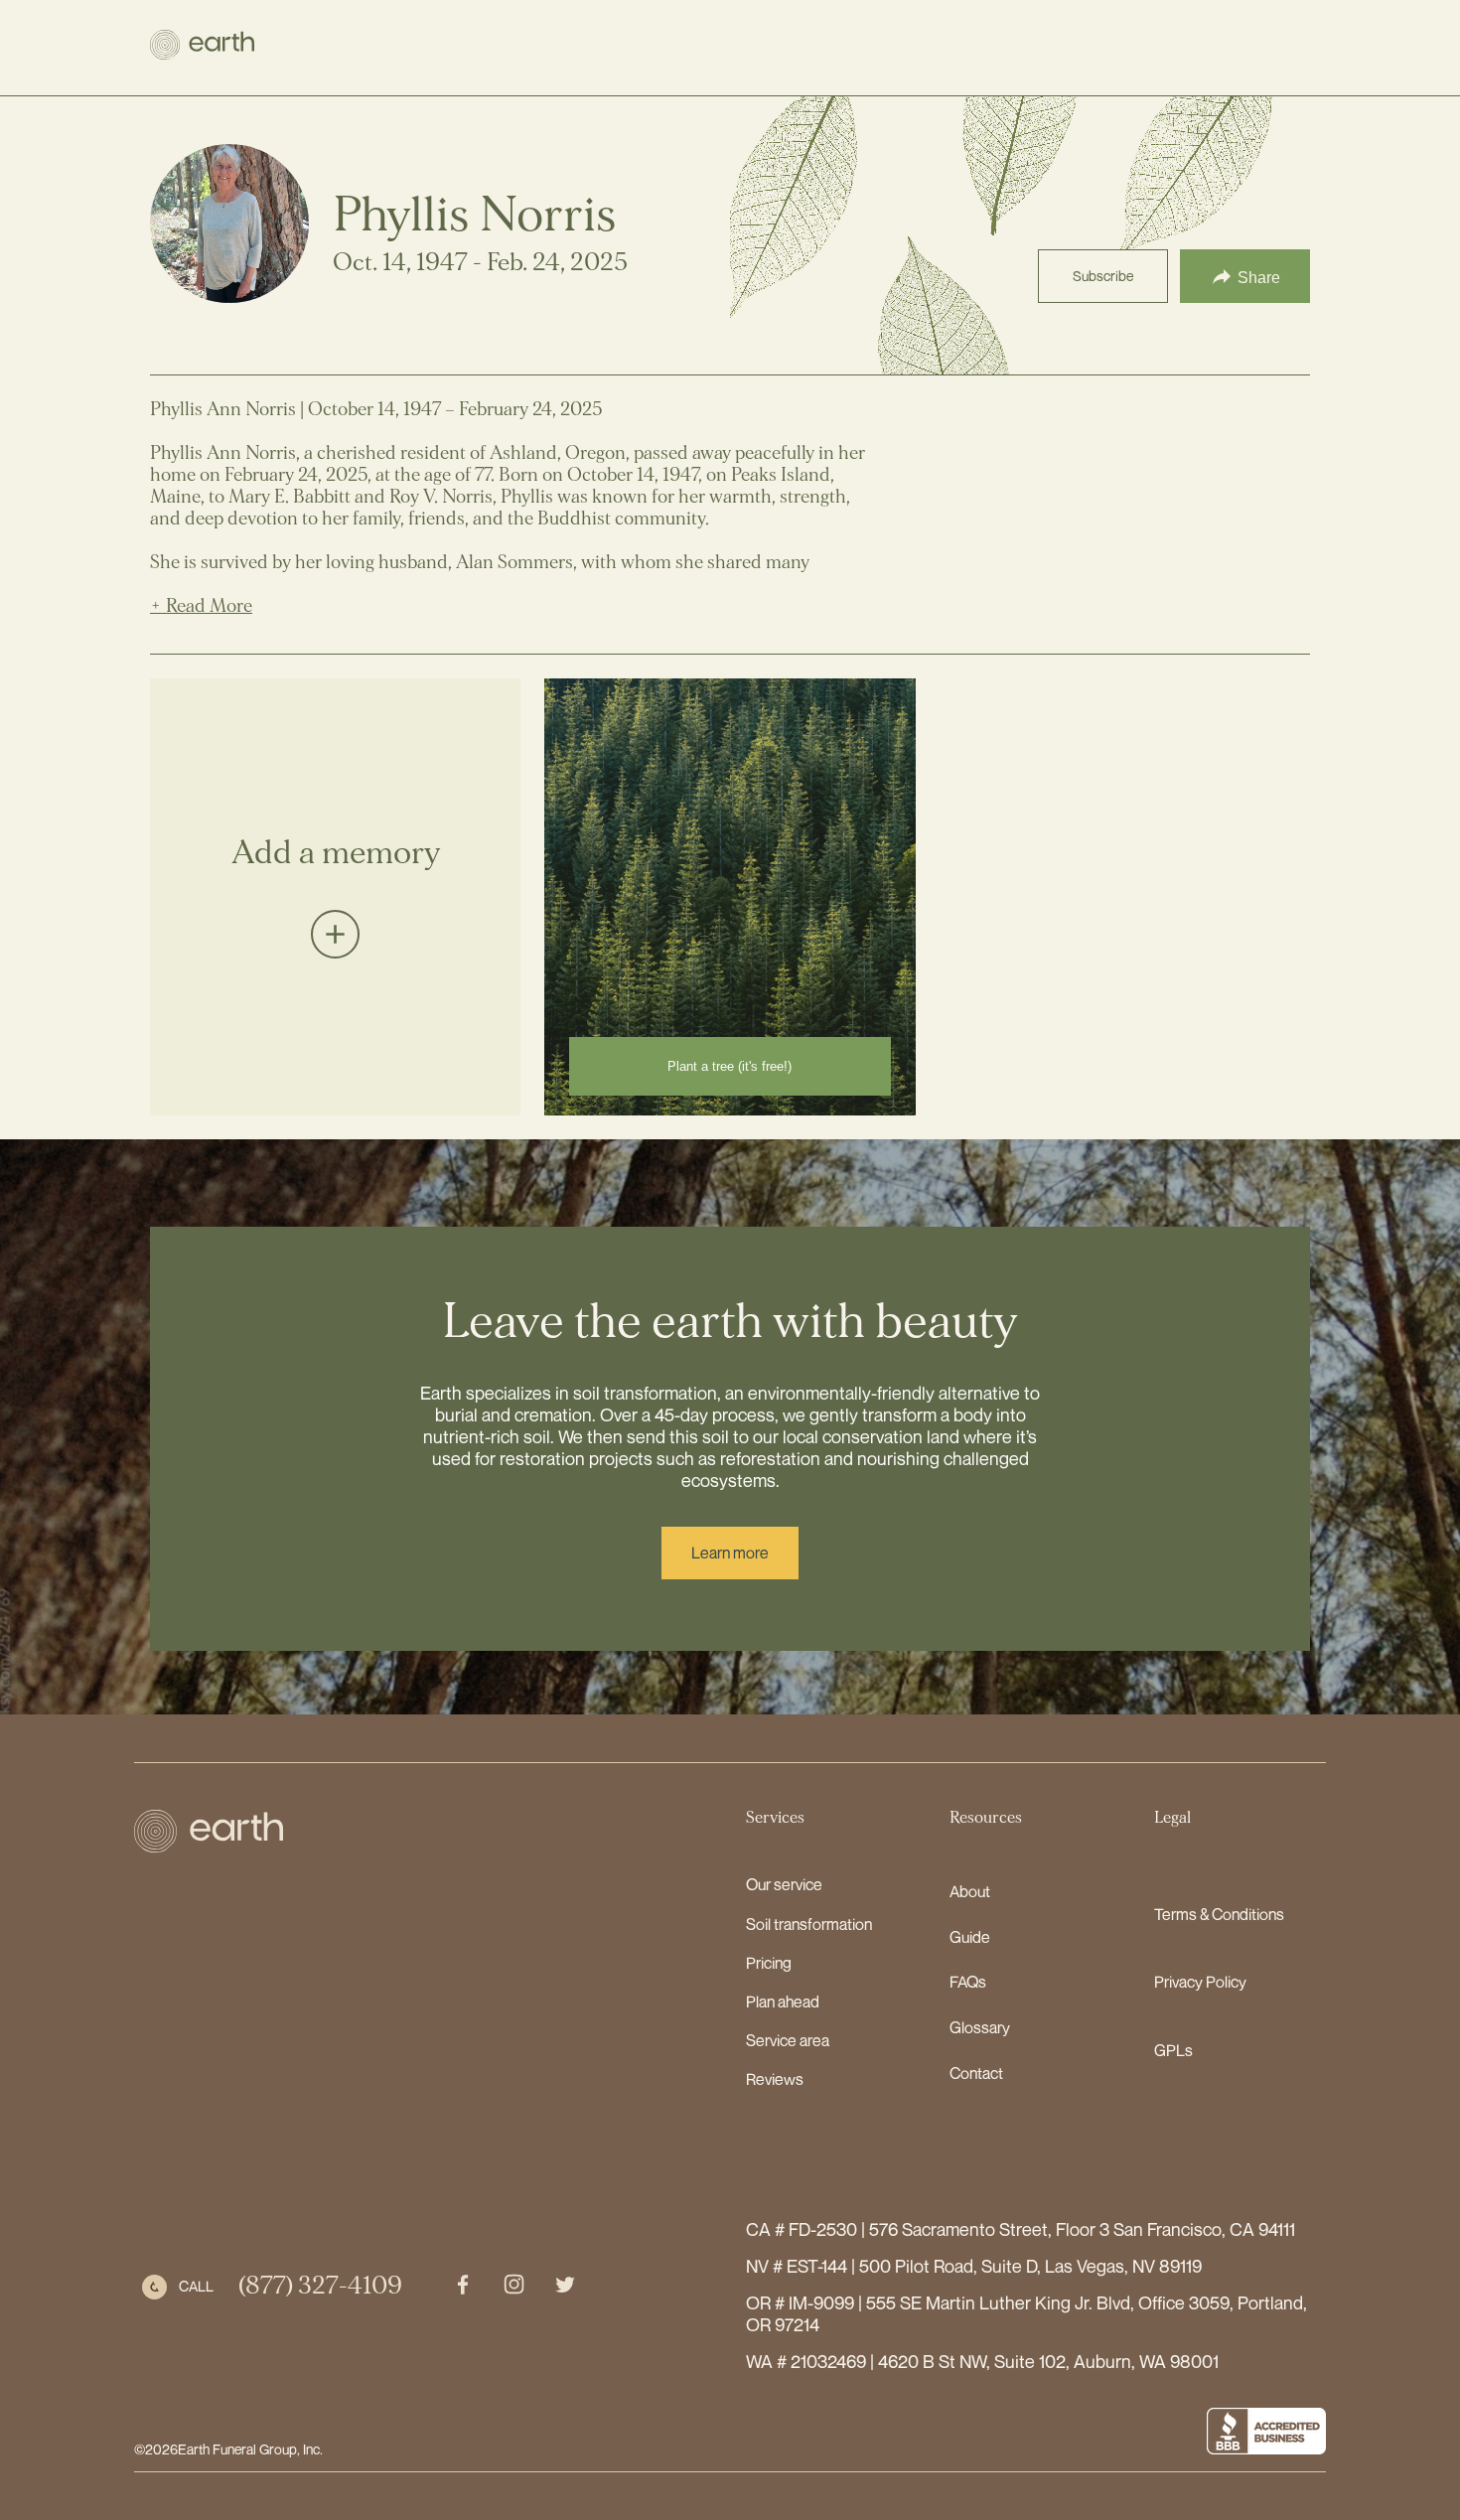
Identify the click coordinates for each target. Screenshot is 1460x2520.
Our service (784, 1884)
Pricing (769, 1963)
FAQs (968, 1982)
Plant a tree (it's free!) (730, 1066)
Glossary (980, 2027)
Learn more (730, 1553)
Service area (788, 2040)
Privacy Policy (1200, 1982)
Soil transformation (809, 1924)
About (970, 1891)
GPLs (1173, 2050)
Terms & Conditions (1219, 1914)
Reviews (775, 2079)
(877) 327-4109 (320, 2286)
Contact (976, 2073)
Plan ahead (783, 2001)
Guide (970, 1937)
